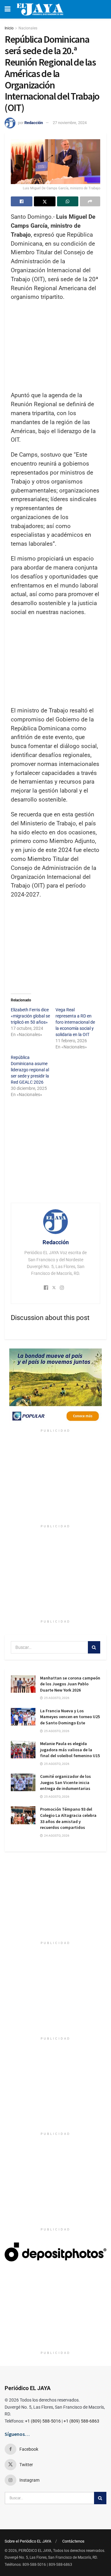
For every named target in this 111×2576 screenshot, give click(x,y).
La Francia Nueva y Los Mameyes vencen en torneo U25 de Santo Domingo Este (70, 1717)
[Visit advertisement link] (55, 1387)
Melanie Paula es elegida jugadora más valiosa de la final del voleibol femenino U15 (70, 1750)
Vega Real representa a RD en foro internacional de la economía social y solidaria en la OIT (75, 1022)
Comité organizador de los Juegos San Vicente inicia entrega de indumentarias (66, 1782)
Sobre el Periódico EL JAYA (28, 2541)
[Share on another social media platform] (90, 201)
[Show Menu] (8, 9)
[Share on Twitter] (45, 201)
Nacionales (28, 28)
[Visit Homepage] (40, 9)
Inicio (9, 28)
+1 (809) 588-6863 (81, 2421)
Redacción (34, 123)
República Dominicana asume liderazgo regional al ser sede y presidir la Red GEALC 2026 (30, 1070)
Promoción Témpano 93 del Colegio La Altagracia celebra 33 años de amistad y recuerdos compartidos (68, 1818)
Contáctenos (73, 2541)
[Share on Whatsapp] (68, 201)
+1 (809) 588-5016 (43, 2421)
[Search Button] (94, 1647)
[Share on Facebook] (22, 201)
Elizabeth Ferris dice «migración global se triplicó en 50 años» (30, 1016)
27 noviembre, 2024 (70, 123)
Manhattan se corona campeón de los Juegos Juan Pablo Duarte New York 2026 (70, 1684)
